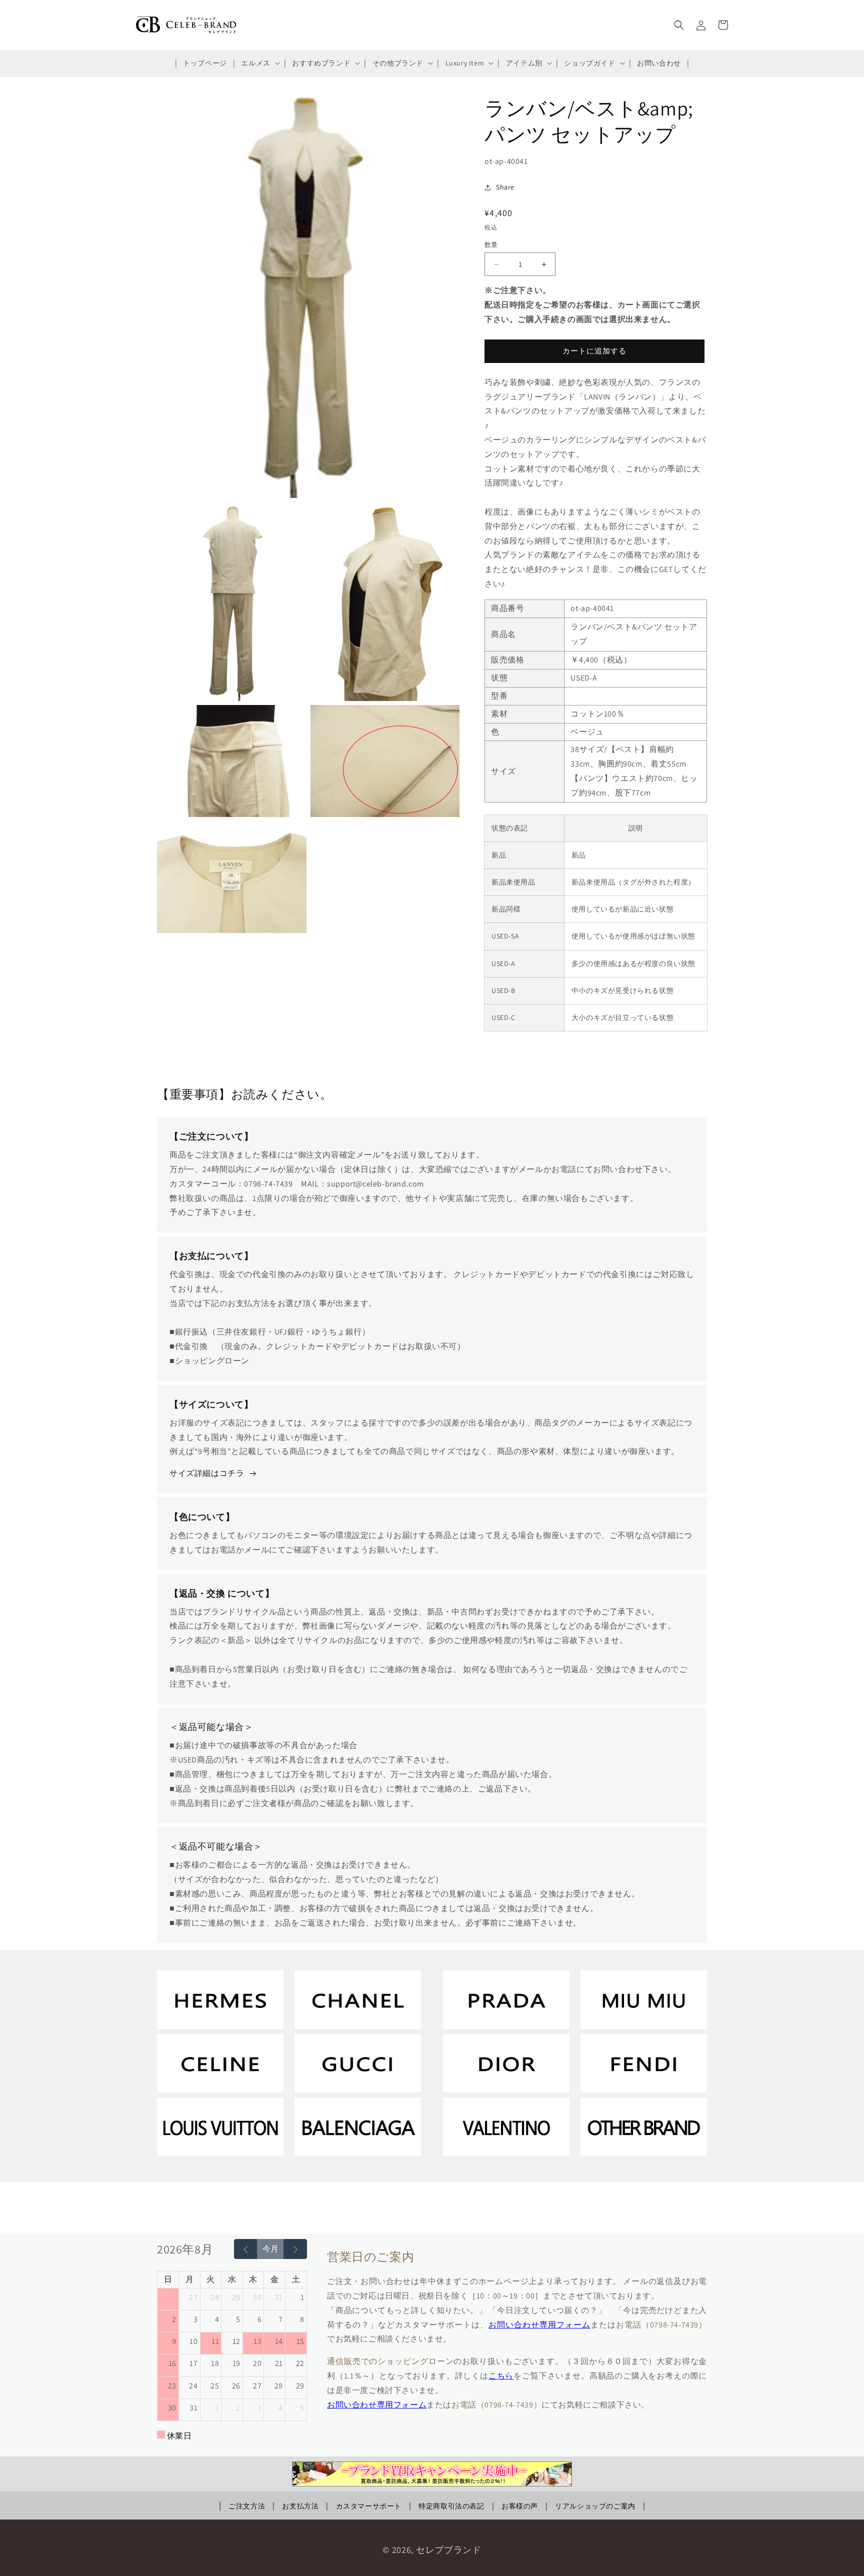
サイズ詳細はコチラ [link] (207, 1473)
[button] (259, 63)
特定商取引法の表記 (451, 2506)
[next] (295, 2249)
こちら (501, 2376)
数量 (491, 245)
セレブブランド (449, 2550)
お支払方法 (300, 2506)
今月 (270, 2249)
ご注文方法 (247, 2506)
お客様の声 (520, 2506)
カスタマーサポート (369, 2506)
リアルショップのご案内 (595, 2506)
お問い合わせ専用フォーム (539, 2325)
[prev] (246, 2249)
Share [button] (505, 187)
